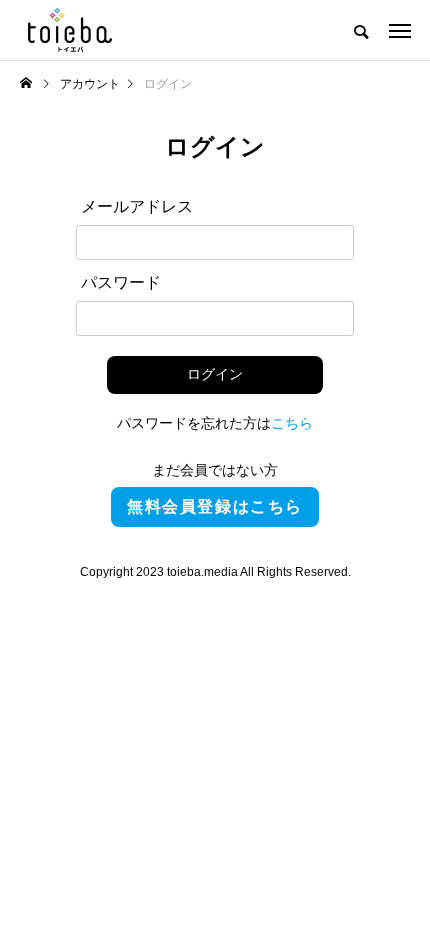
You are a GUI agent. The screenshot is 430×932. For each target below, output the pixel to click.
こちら (292, 423)
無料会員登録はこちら (215, 506)
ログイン (215, 374)
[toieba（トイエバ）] (70, 30)
